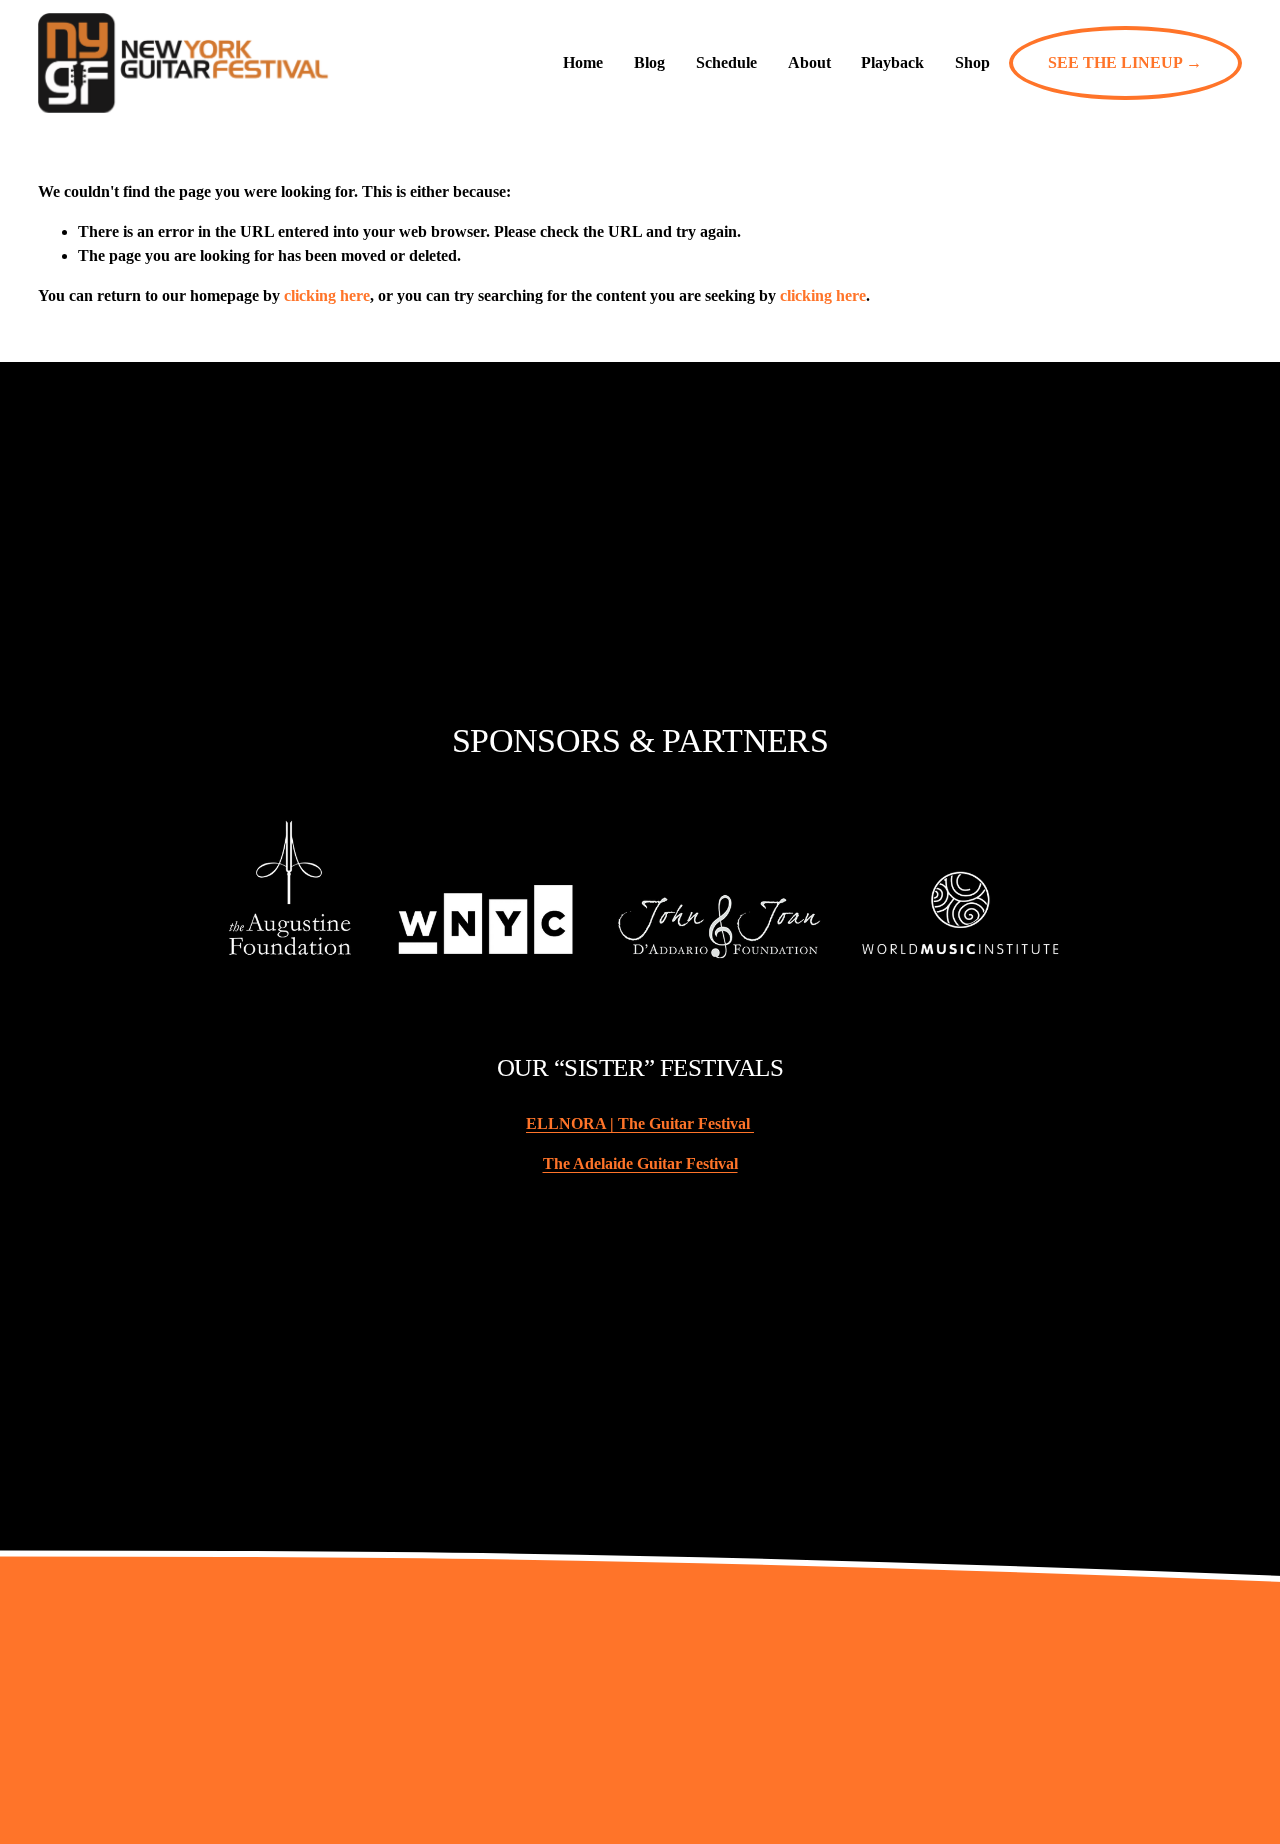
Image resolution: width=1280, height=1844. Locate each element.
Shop (972, 62)
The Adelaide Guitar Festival (640, 1163)
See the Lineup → (1125, 62)
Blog (649, 62)
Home (583, 62)
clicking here (327, 295)
